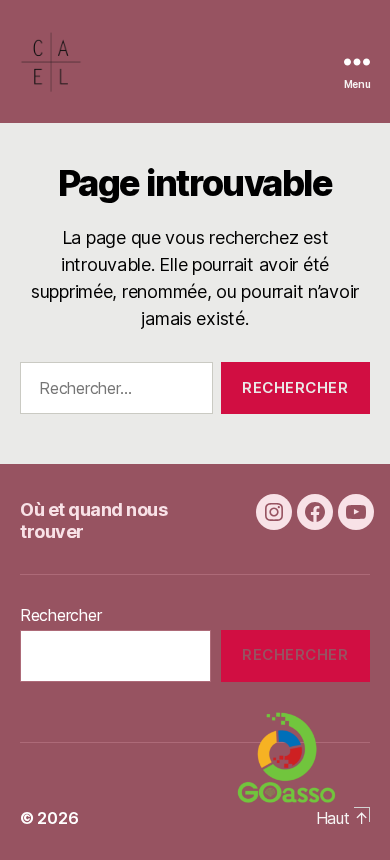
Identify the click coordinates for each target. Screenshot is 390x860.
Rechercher (60, 615)
